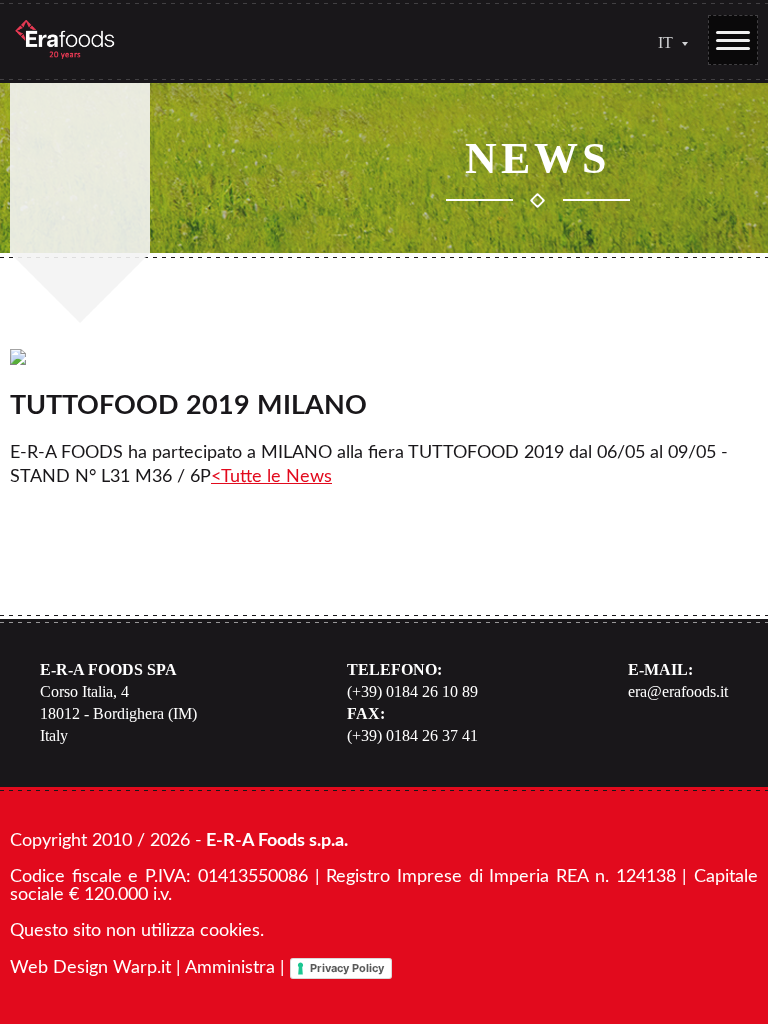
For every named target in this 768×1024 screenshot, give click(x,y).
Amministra (230, 968)
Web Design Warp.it (90, 968)
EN (666, 74)
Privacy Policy (347, 968)
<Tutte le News (271, 477)
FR (666, 100)
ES (665, 126)
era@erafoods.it (678, 691)
